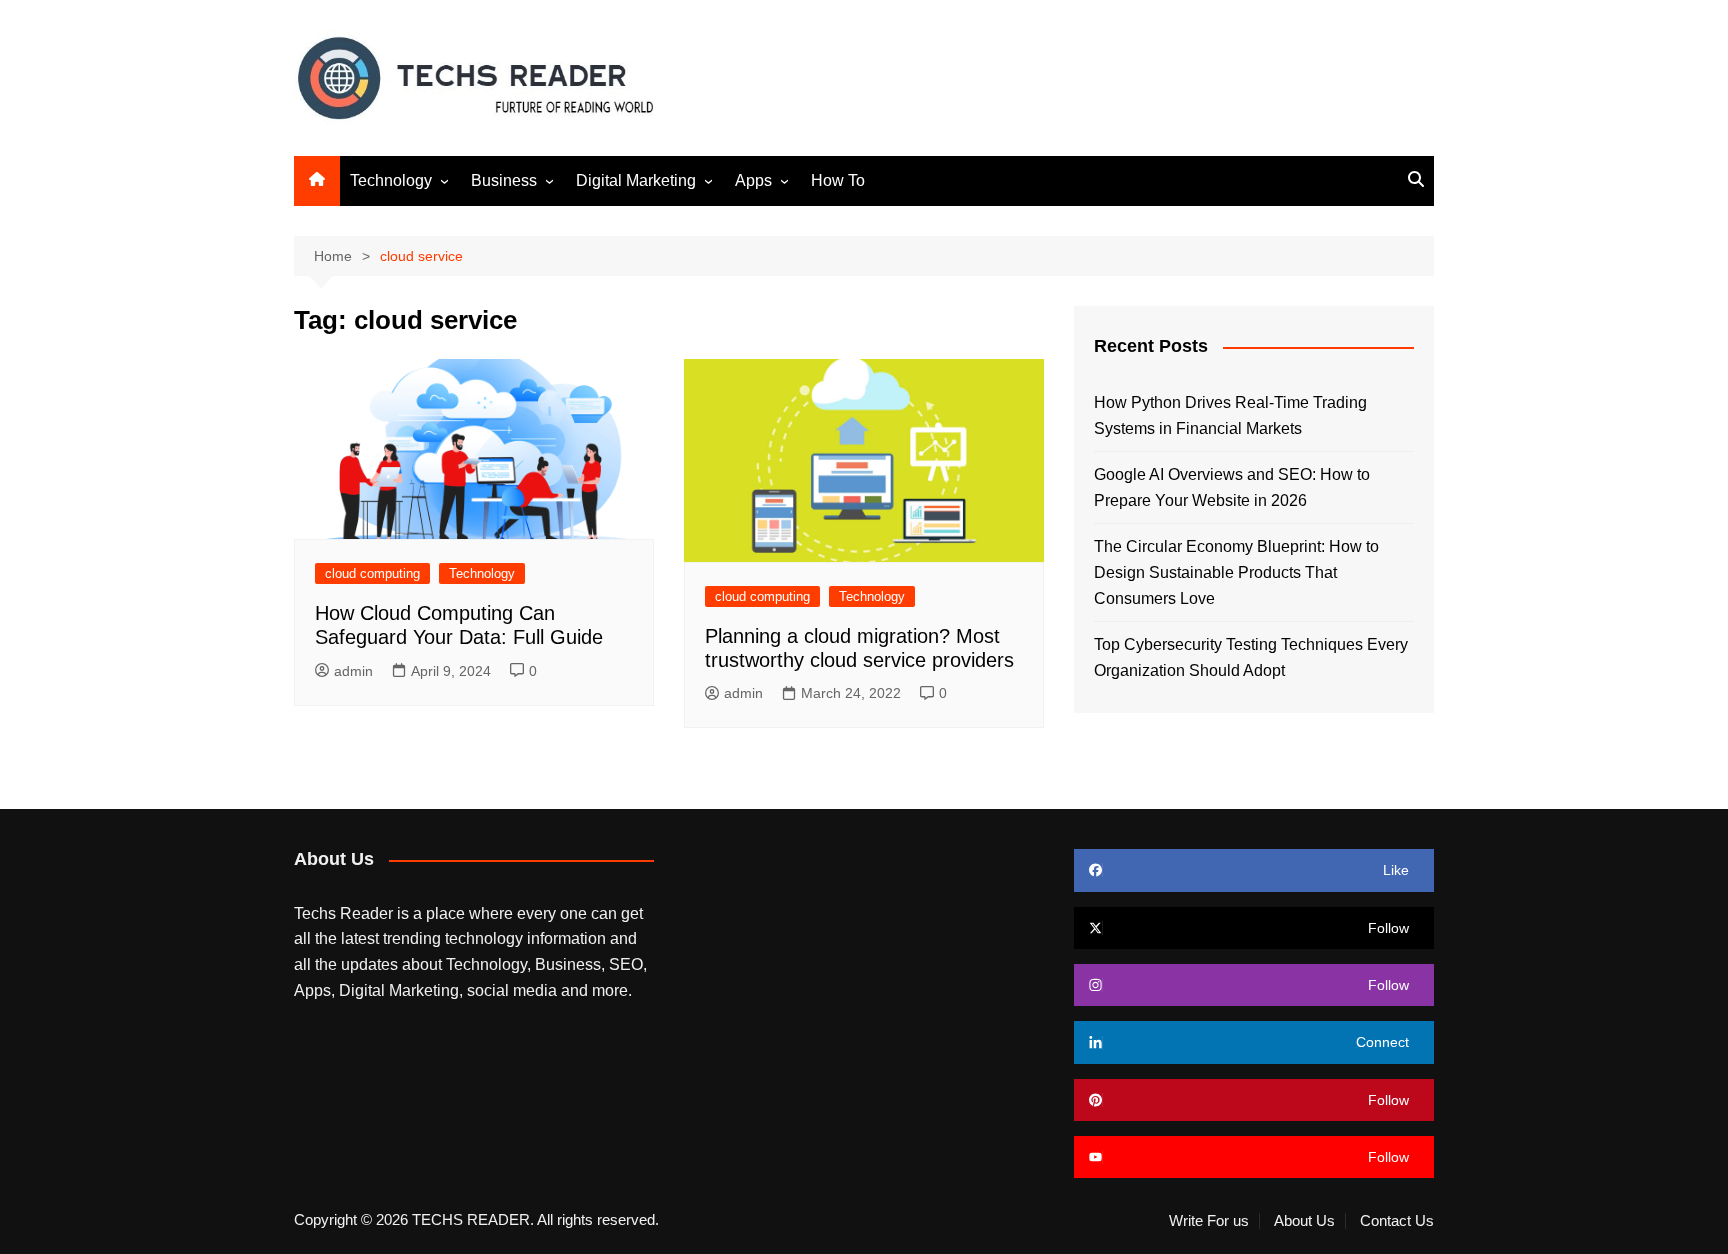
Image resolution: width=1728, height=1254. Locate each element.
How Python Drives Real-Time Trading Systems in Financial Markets (1230, 415)
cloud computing (372, 573)
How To (838, 180)
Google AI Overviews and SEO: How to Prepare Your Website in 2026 (1232, 487)
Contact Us (1397, 1221)
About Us (1304, 1221)
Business (504, 180)
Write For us (1209, 1221)
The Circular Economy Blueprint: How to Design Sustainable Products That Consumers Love (1236, 572)
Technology (391, 180)
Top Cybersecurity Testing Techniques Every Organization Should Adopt (1251, 657)
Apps (753, 180)
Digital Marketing (636, 180)
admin (353, 671)
